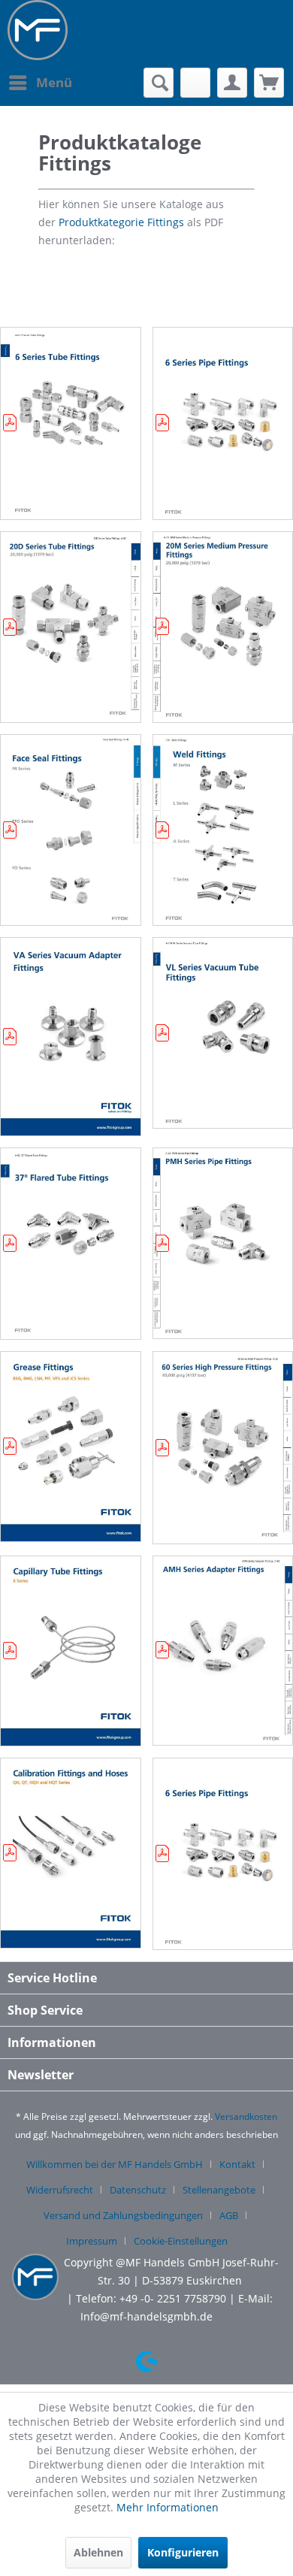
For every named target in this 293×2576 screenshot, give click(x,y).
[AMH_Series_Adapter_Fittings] (223, 1651)
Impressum (92, 2241)
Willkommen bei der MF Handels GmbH (115, 2164)
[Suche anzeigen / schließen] (159, 83)
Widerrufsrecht (60, 2190)
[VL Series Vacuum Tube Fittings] (223, 1033)
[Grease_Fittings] (71, 1447)
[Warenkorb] (269, 83)
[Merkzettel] (195, 83)
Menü (54, 82)
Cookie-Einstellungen (181, 2241)
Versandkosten (246, 2116)
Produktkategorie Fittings (121, 222)
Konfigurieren (183, 2552)
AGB (229, 2215)
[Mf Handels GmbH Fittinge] (57, 222)
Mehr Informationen (168, 2507)
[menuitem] (40, 83)
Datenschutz (138, 2190)
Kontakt (237, 2164)
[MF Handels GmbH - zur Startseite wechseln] (38, 30)
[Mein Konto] (232, 83)
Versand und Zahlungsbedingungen (123, 2215)
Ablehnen (98, 2552)
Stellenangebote (219, 2190)
